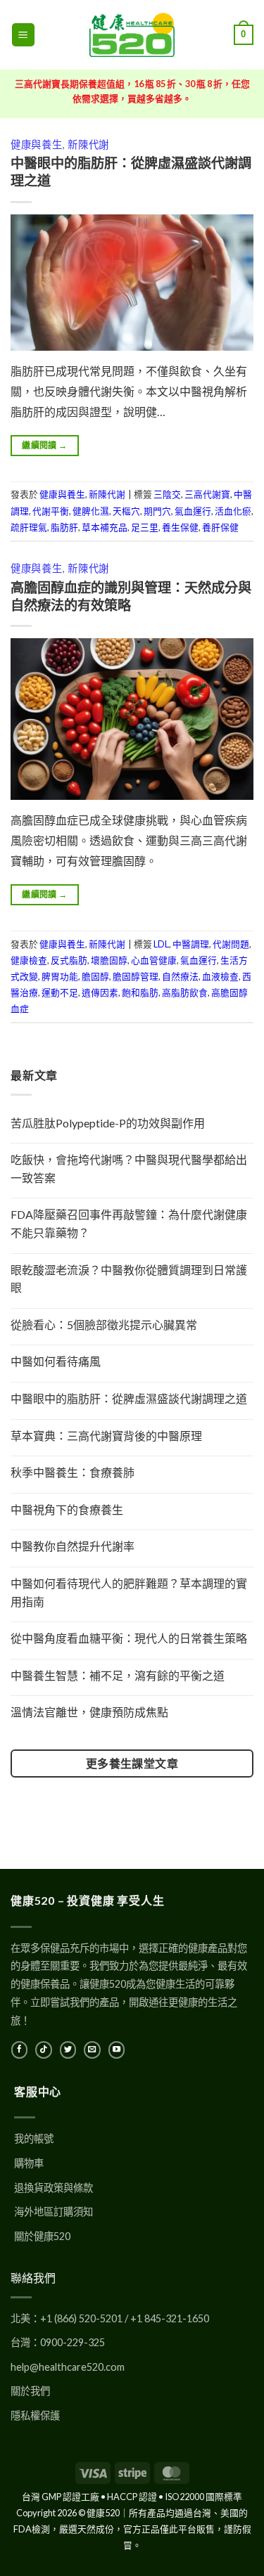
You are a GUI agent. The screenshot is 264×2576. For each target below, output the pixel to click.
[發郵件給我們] (92, 2050)
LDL (161, 944)
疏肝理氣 (29, 527)
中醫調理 (191, 944)
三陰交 (167, 494)
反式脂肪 (69, 960)
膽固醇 (95, 976)
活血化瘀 (233, 511)
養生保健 (180, 527)
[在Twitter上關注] (68, 2050)
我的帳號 (34, 2138)
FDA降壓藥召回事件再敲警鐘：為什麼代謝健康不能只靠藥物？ (129, 1223)
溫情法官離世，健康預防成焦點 (89, 1712)
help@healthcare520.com (68, 2367)
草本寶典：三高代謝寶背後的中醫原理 (106, 1436)
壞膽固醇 (109, 960)
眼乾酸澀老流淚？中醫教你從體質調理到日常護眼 (129, 1279)
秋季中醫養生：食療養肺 (73, 1472)
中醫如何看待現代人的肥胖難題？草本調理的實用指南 (129, 1592)
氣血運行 (193, 511)
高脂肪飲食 (185, 992)
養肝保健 (220, 527)
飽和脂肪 (140, 992)
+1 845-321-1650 (170, 2318)
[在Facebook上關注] (19, 2050)
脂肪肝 (64, 527)
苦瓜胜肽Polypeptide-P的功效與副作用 (108, 1123)
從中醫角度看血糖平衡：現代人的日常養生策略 (129, 1638)
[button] (23, 35)
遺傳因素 (100, 992)
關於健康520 (42, 2236)
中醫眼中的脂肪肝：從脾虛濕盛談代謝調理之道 (129, 1398)
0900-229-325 (73, 2342)
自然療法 (180, 976)
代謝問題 (231, 944)
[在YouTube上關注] (117, 2050)
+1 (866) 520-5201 (81, 2318)
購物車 (29, 2163)
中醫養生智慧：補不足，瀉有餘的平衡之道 (118, 1675)
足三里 (145, 527)
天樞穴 (126, 511)
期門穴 (157, 511)
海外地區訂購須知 (54, 2212)
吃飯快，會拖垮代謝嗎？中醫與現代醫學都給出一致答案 (129, 1169)
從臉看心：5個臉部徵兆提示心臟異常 (104, 1325)
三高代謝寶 (207, 494)
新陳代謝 (88, 144)
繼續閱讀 (44, 445)
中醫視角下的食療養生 (67, 1509)
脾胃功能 (60, 976)
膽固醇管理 (136, 976)
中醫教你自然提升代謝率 (73, 1546)
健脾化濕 (91, 511)
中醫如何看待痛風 (56, 1361)
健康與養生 (37, 144)
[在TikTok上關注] (43, 2050)
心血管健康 (154, 960)
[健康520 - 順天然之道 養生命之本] (132, 35)
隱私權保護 (35, 2415)
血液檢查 (220, 976)
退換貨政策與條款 (54, 2188)
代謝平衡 (51, 511)
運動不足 (60, 992)
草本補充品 (105, 527)
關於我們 (30, 2391)
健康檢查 (29, 960)
